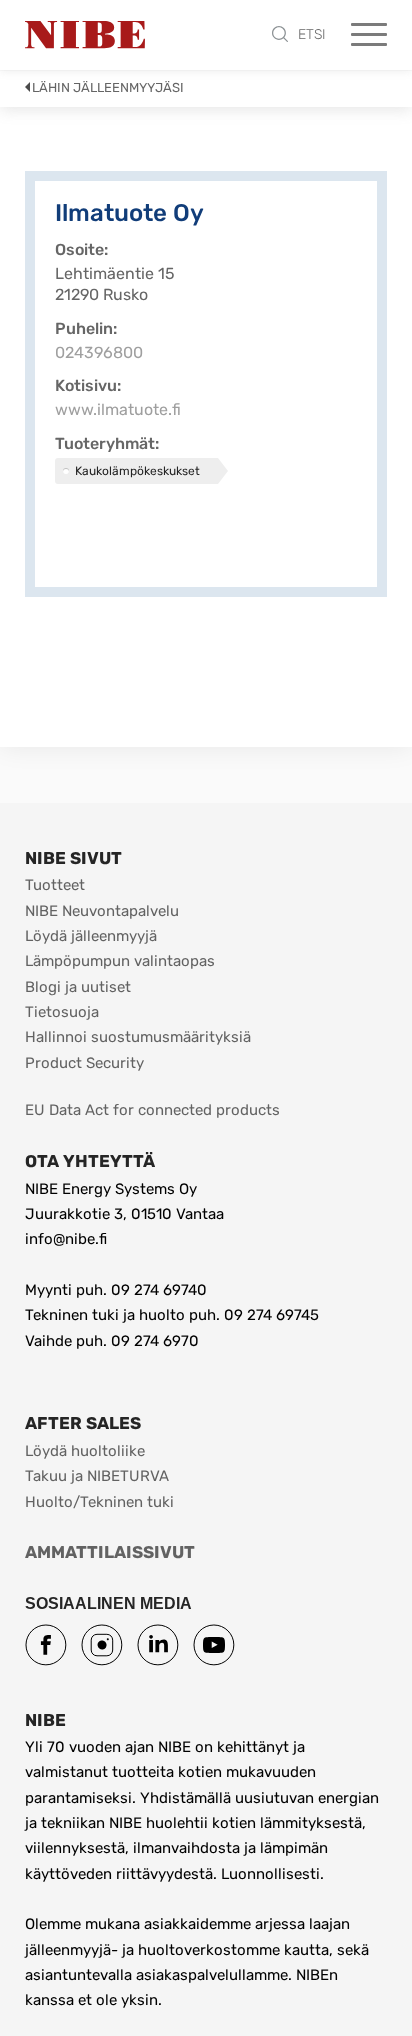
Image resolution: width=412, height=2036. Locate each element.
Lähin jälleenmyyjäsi (108, 87)
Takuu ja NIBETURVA (97, 1476)
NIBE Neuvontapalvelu (102, 911)
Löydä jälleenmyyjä (91, 936)
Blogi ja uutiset (78, 987)
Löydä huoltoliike (85, 1451)
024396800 (99, 352)
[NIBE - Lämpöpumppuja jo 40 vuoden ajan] (85, 35)
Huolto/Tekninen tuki (99, 1502)
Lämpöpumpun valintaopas (120, 961)
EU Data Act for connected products (152, 1110)
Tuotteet (55, 885)
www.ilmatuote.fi (118, 409)
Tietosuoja (62, 1012)
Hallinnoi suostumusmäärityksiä (138, 1037)
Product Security (84, 1063)
